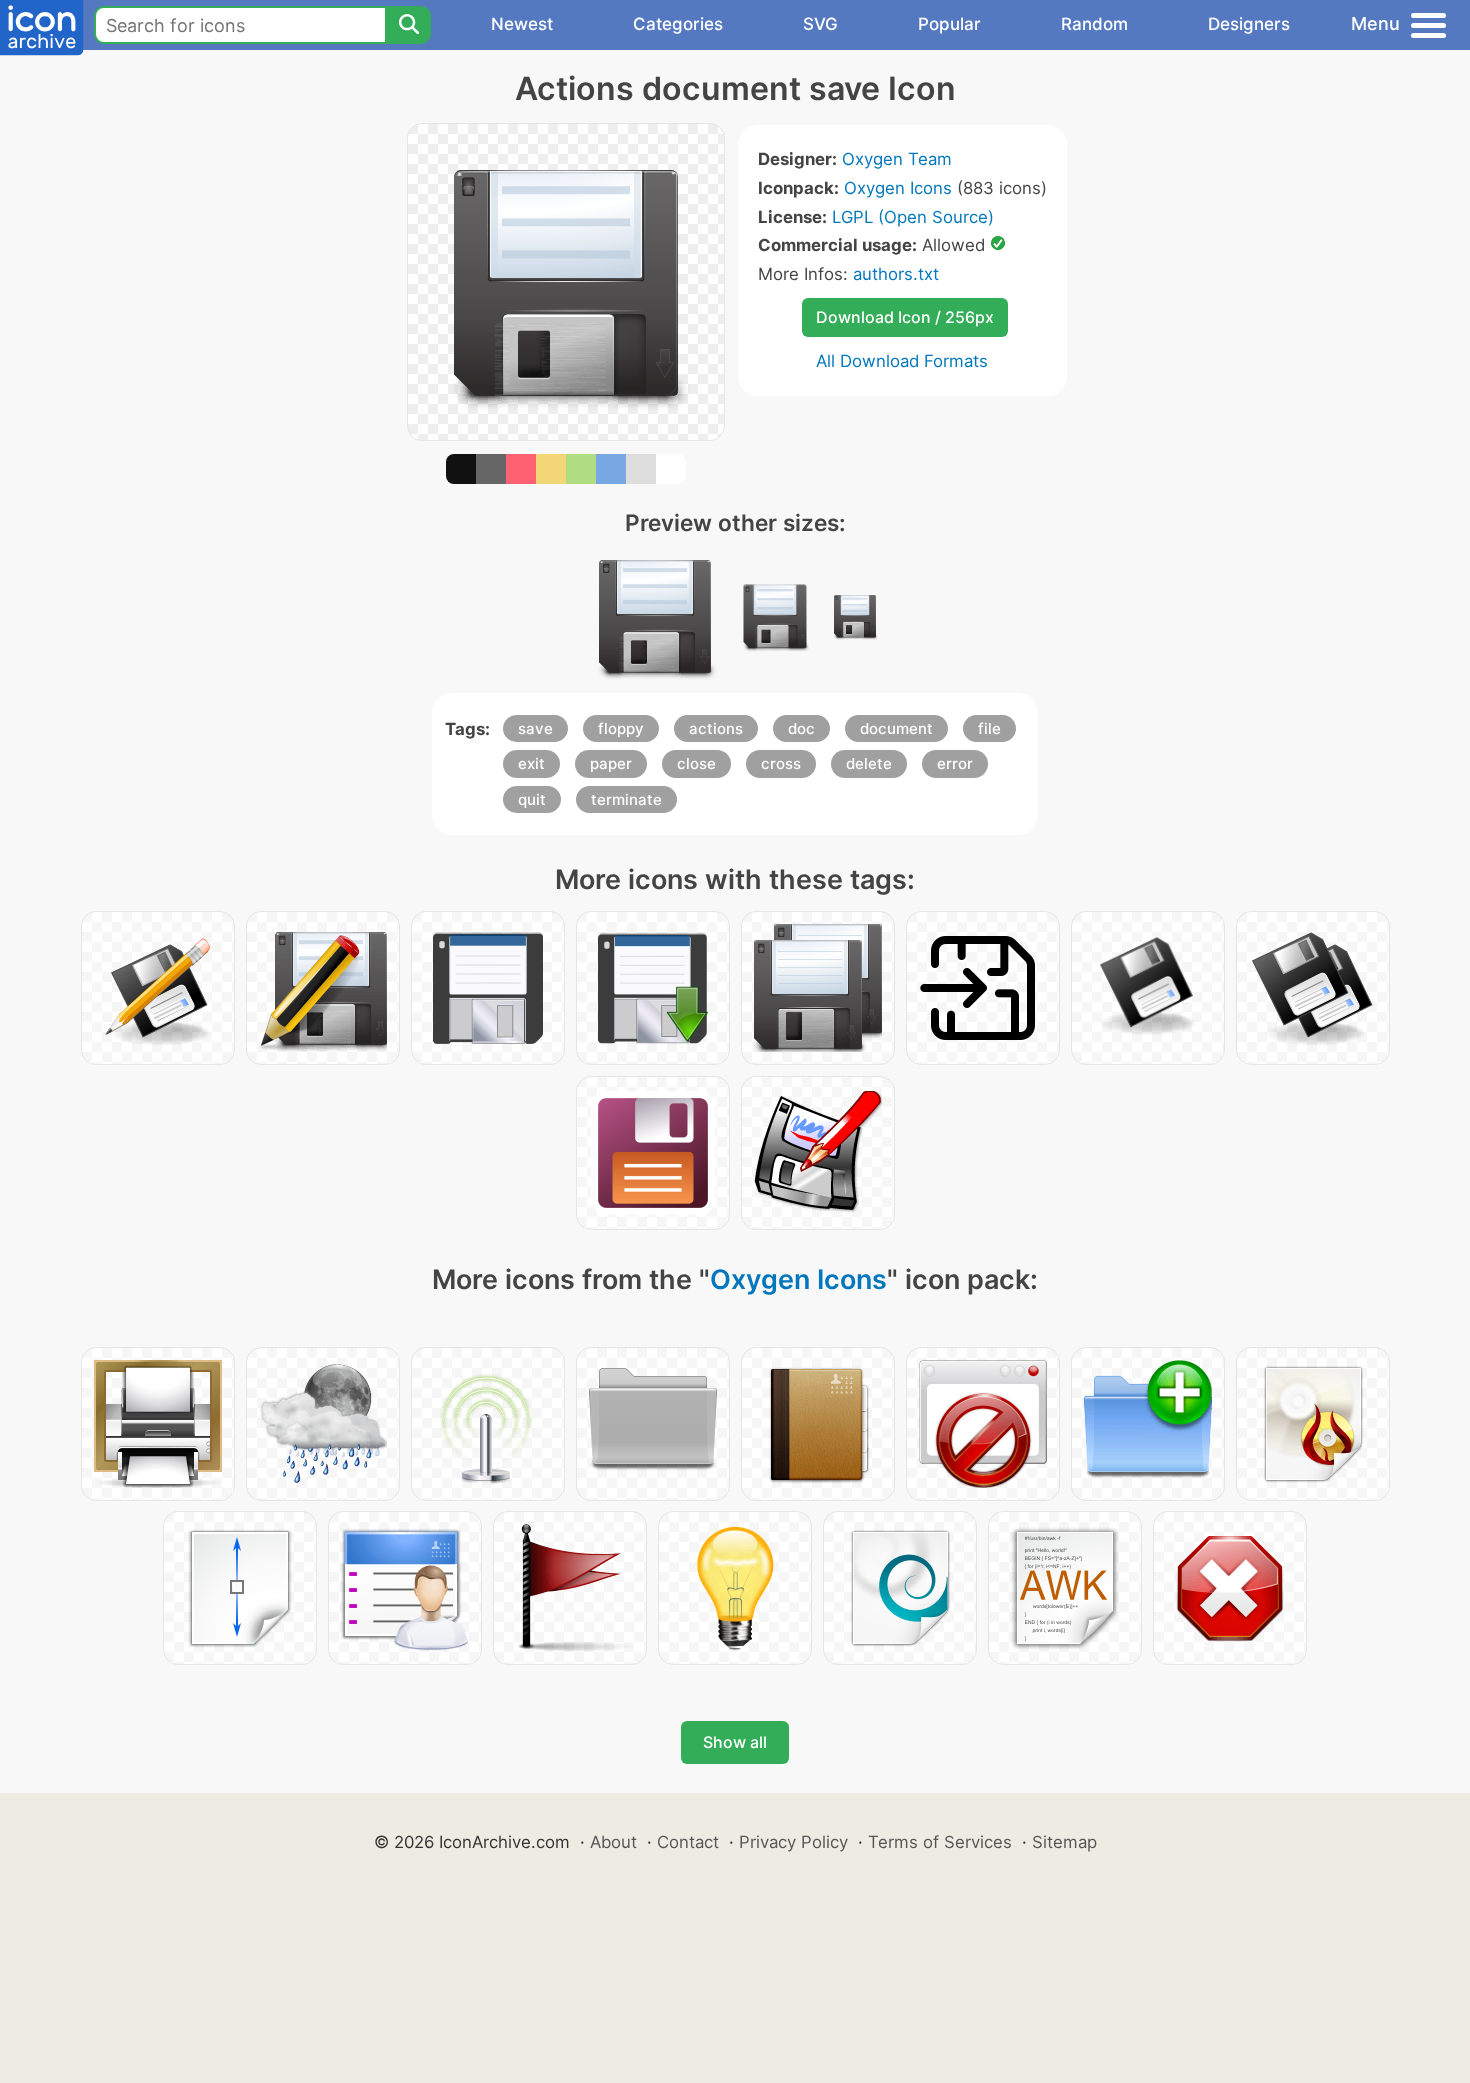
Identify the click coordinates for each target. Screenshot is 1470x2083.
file (989, 728)
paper (611, 763)
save (535, 728)
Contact (688, 1842)
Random (1094, 24)
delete (869, 763)
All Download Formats (902, 361)
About (613, 1842)
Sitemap (1064, 1842)
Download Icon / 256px (905, 317)
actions (716, 728)
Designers (1249, 24)
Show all (735, 1742)
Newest (522, 24)
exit (531, 763)
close (696, 763)
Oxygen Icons (898, 188)
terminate (626, 799)
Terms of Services (940, 1842)
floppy (621, 728)
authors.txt (896, 274)
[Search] (408, 25)
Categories (678, 24)
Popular (949, 24)
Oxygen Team (897, 159)
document (896, 728)
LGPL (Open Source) (913, 217)
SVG (820, 24)
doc (801, 728)
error (955, 763)
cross (781, 763)
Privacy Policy (793, 1842)
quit (532, 799)
